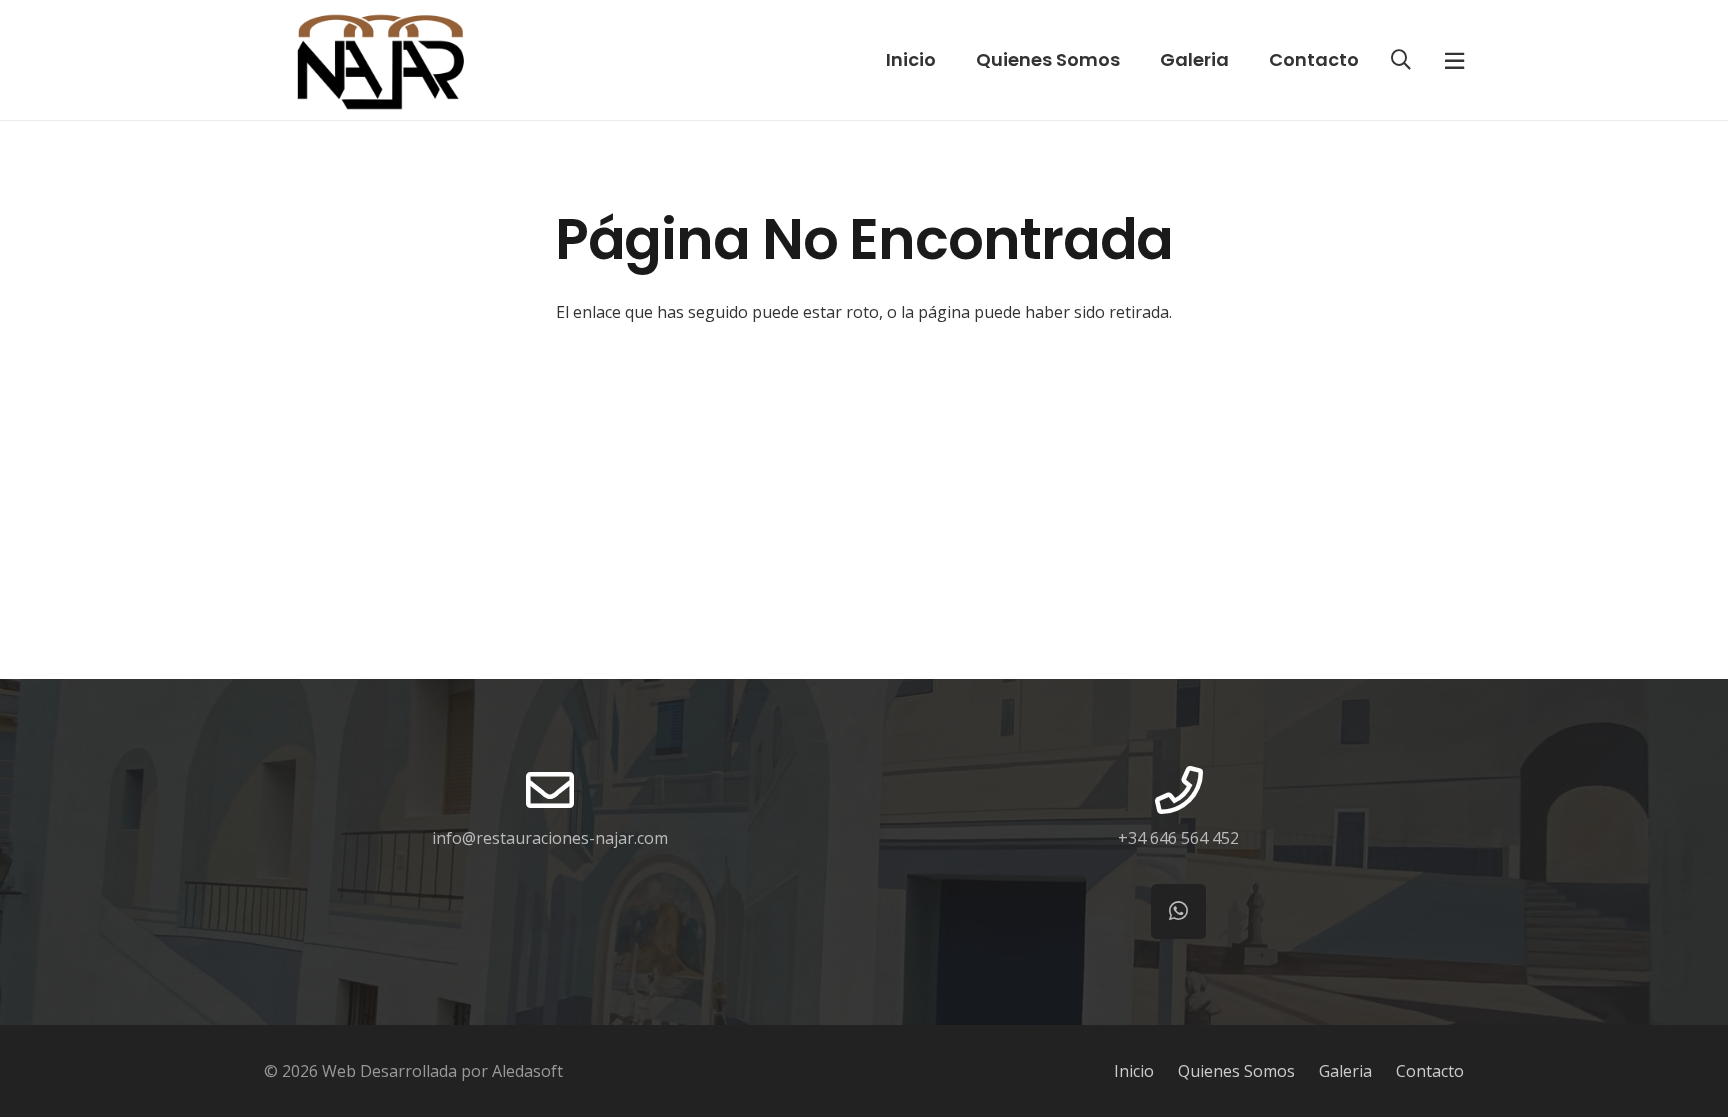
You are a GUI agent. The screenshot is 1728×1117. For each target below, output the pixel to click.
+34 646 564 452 (1178, 838)
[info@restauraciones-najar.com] (550, 790)
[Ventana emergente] (1454, 60)
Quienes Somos (1236, 1071)
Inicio (1134, 1071)
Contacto (1430, 1071)
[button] (1401, 60)
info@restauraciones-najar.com (550, 838)
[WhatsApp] (1178, 911)
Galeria (1345, 1071)
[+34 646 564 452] (1179, 790)
